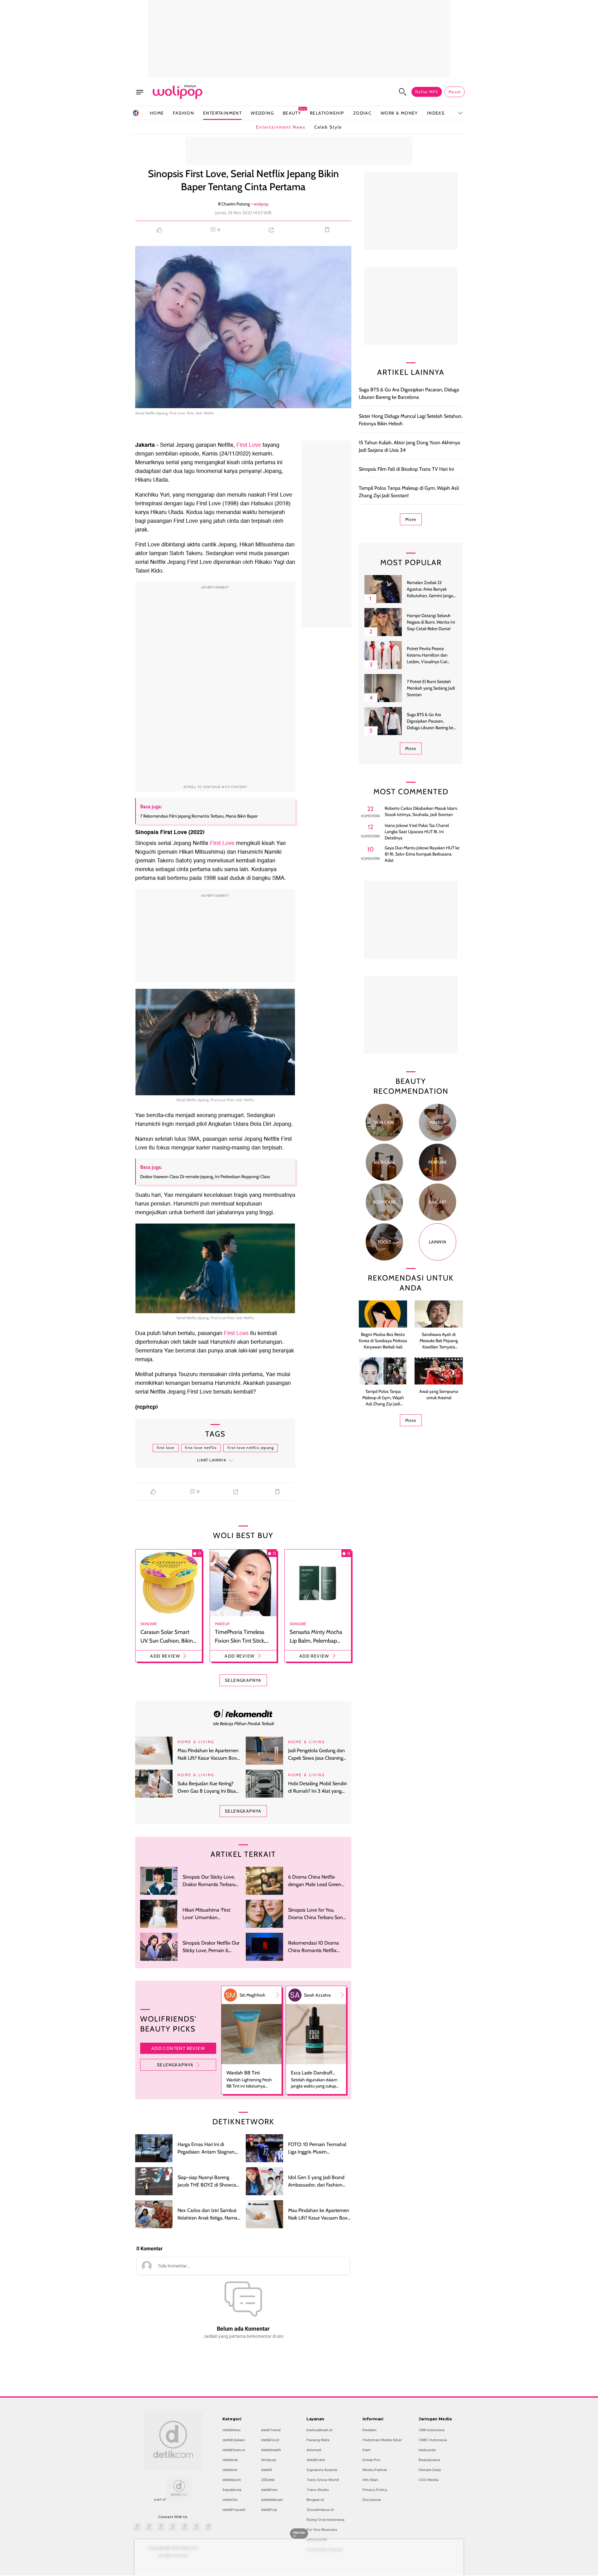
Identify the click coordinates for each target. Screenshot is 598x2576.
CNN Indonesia (432, 2430)
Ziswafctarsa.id (320, 2510)
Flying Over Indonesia (325, 2520)
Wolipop (269, 2460)
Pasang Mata (318, 2440)
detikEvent (316, 2460)
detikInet (230, 2460)
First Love (248, 445)
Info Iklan (370, 2480)
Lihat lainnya (212, 1460)
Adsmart (314, 2450)
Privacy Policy (375, 2490)
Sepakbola (232, 2490)
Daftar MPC (427, 92)
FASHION (183, 113)
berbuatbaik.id (319, 2430)
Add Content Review (178, 2048)
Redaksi (370, 2430)
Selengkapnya (175, 2065)
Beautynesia (429, 2460)
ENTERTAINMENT (222, 113)
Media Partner (375, 2470)
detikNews (232, 2430)
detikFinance (234, 2450)
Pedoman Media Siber (382, 2440)
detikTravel (271, 2430)
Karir (367, 2450)
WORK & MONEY (399, 113)
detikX (267, 2470)
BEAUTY (292, 113)
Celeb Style (328, 127)
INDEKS (436, 113)
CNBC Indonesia (433, 2440)
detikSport (232, 2480)
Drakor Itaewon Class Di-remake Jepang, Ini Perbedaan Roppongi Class (205, 1177)
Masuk (455, 92)
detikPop (269, 2510)
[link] (243, 1713)
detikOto (230, 2500)
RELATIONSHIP (327, 113)
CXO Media (429, 2480)
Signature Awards (322, 2470)
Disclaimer (372, 2500)
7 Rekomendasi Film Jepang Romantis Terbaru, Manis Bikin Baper (199, 816)
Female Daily (430, 2470)
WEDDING (262, 113)
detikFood (270, 2440)
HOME (157, 113)
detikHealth (271, 2450)
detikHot (230, 2470)
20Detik (268, 2480)
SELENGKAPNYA (243, 1680)
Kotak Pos (372, 2460)
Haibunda (427, 2450)
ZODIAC (362, 113)
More (411, 519)
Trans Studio (318, 2490)
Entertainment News (281, 127)
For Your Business (322, 2530)
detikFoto (269, 2490)
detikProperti (234, 2510)
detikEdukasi (234, 2440)
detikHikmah (272, 2500)
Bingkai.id (315, 2500)
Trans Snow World (323, 2480)
